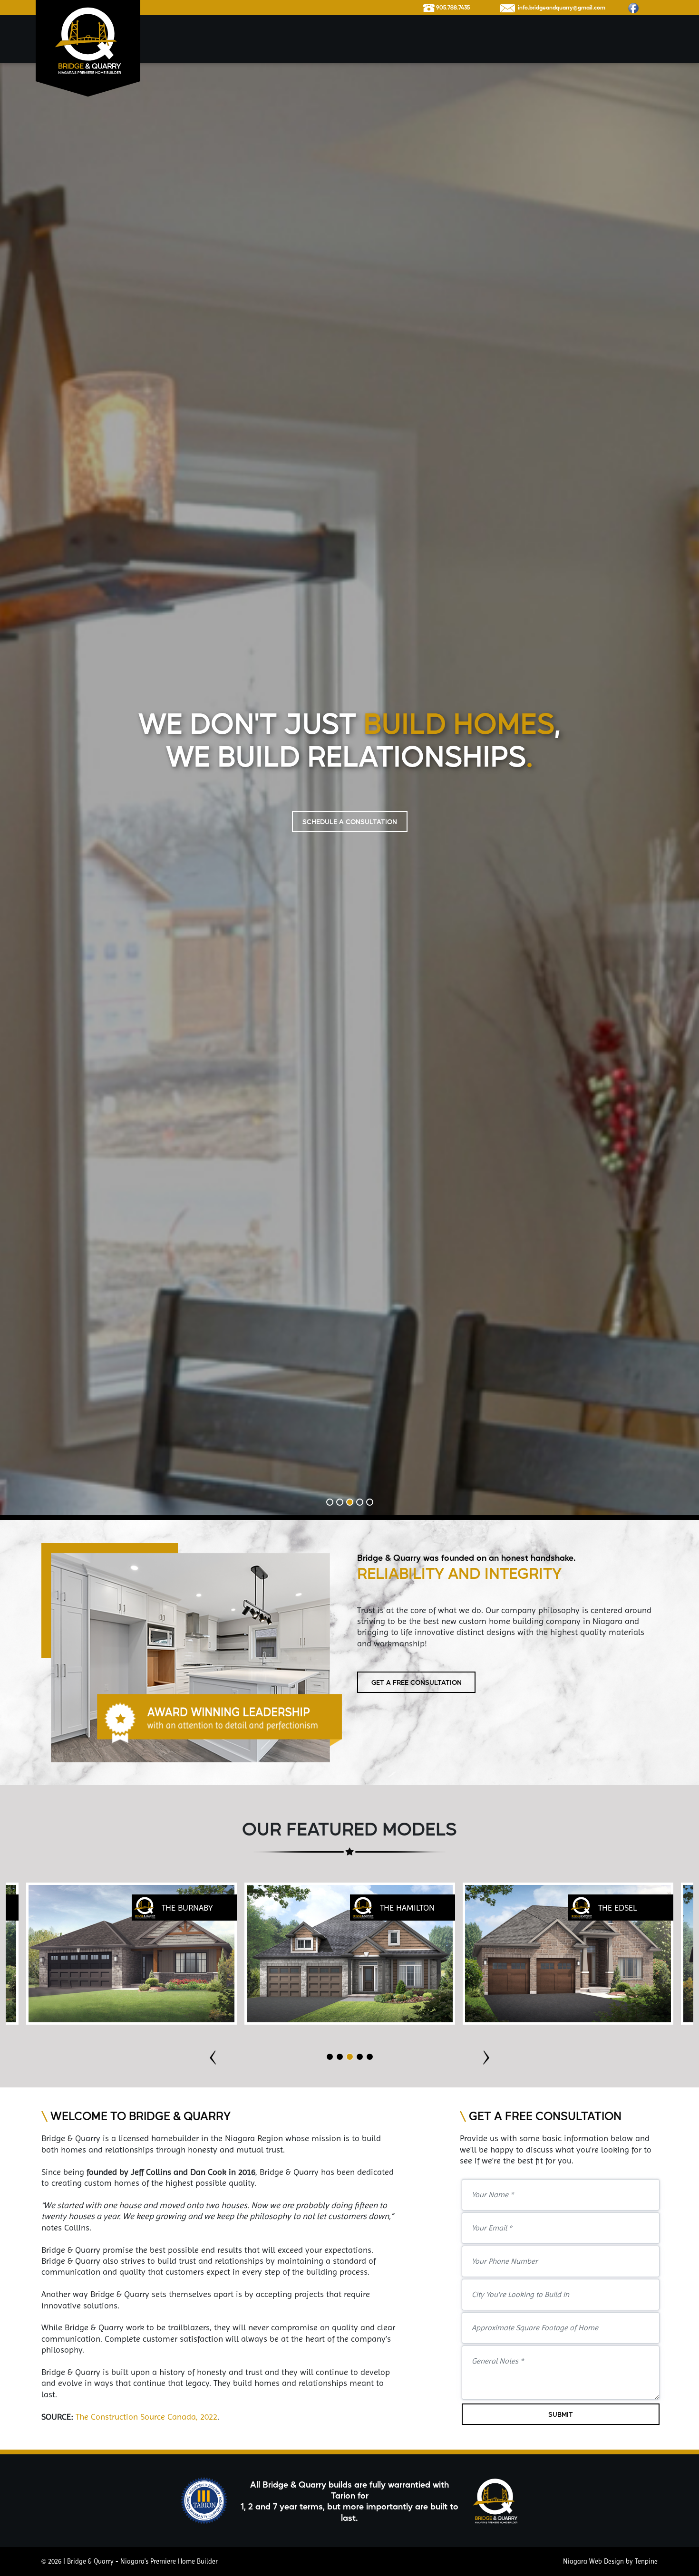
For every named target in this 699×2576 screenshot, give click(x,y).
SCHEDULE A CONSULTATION (350, 1352)
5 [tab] (370, 2563)
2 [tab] (340, 2563)
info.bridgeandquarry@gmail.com (560, 7)
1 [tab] (330, 2563)
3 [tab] (350, 2563)
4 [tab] (360, 2563)
